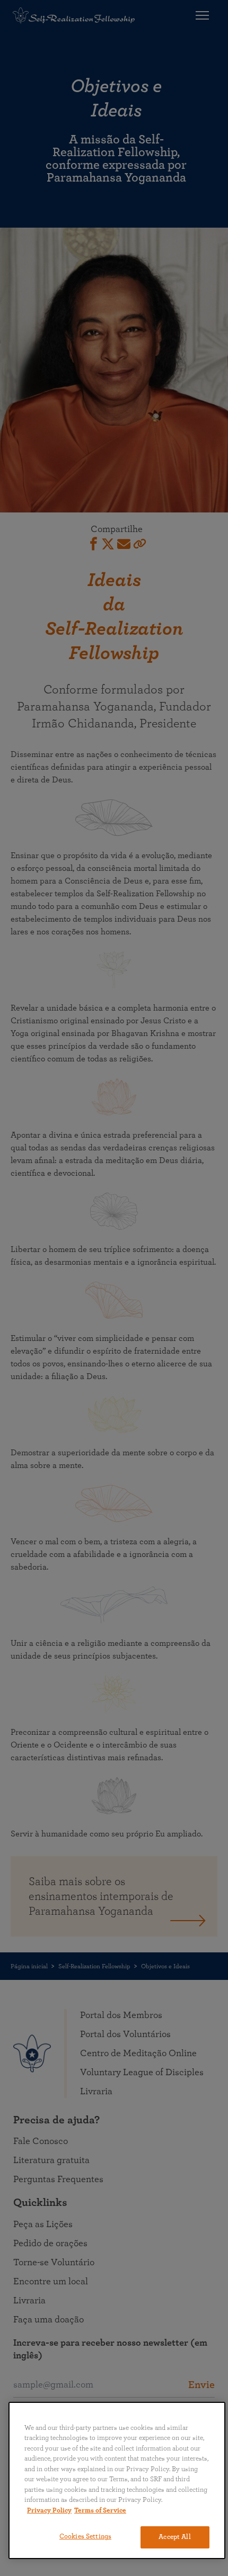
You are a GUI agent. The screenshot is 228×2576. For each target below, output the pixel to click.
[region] (117, 2480)
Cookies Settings (85, 2537)
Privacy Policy (49, 2511)
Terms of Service (100, 2511)
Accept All (174, 2537)
